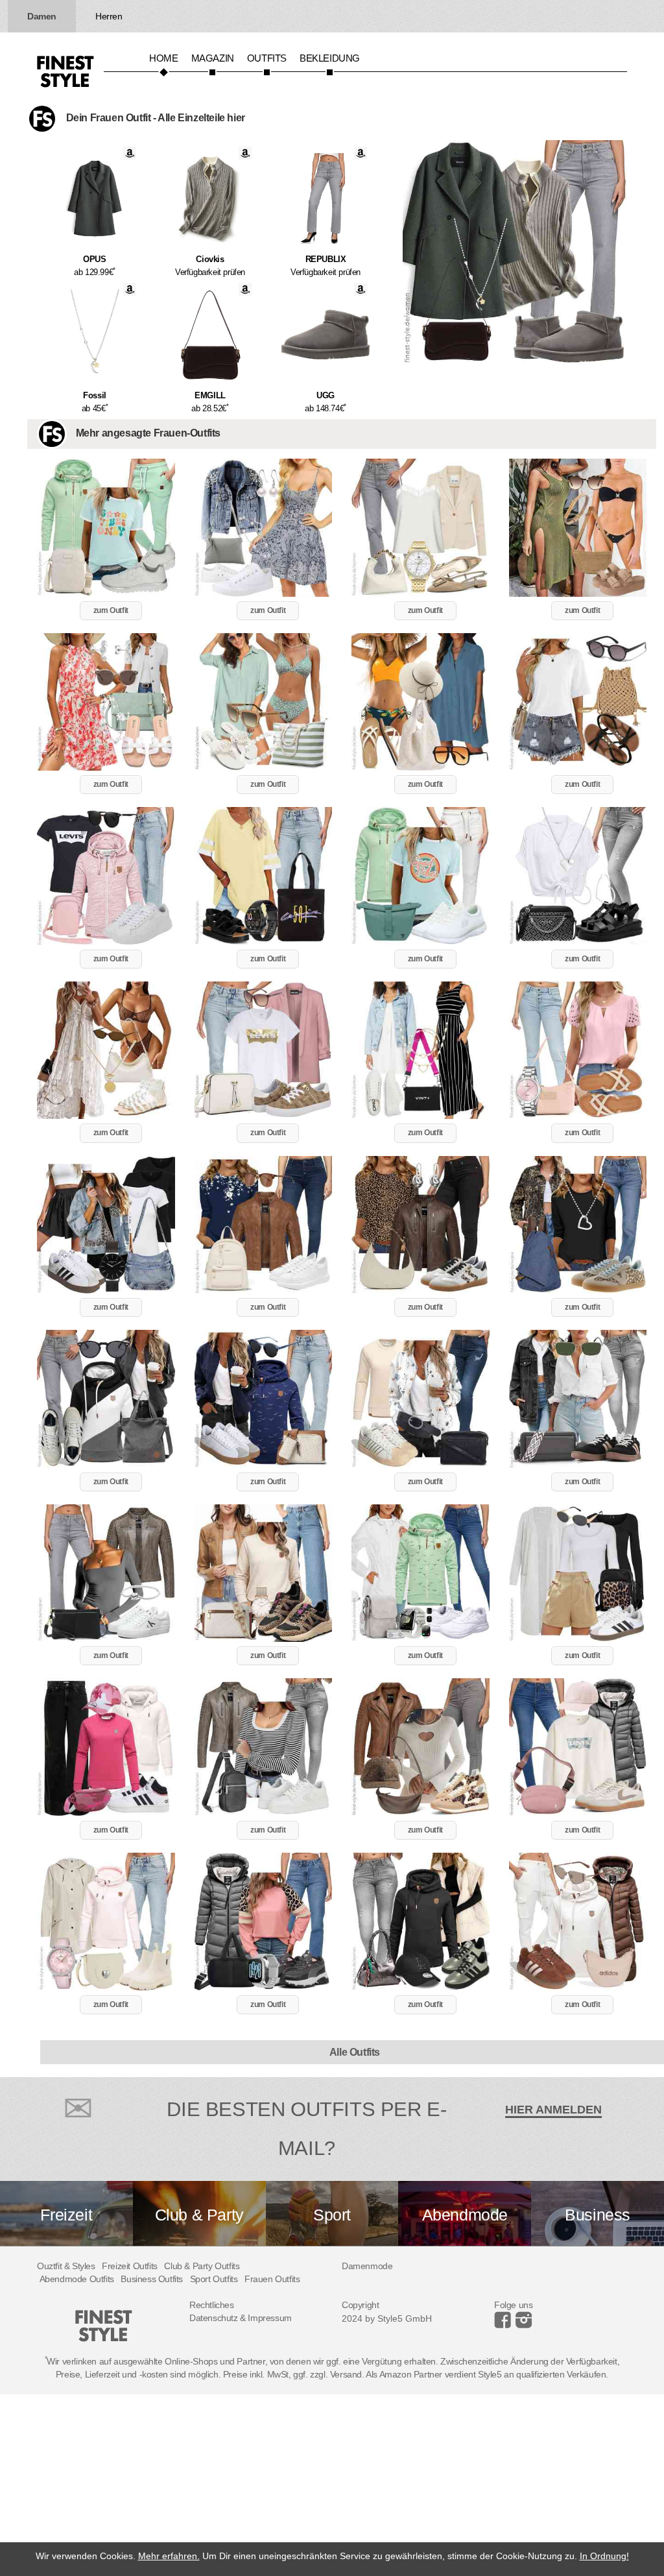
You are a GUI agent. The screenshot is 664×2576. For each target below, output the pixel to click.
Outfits (267, 58)
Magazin (213, 58)
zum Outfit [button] (111, 610)
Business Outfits (152, 2279)
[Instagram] (505, 2325)
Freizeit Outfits (130, 2266)
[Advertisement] (332, 2485)
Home (163, 58)
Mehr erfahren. (169, 2556)
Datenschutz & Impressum (241, 2318)
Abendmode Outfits (77, 2279)
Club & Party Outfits (202, 2266)
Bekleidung (330, 58)
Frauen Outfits (272, 2279)
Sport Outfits (214, 2279)
